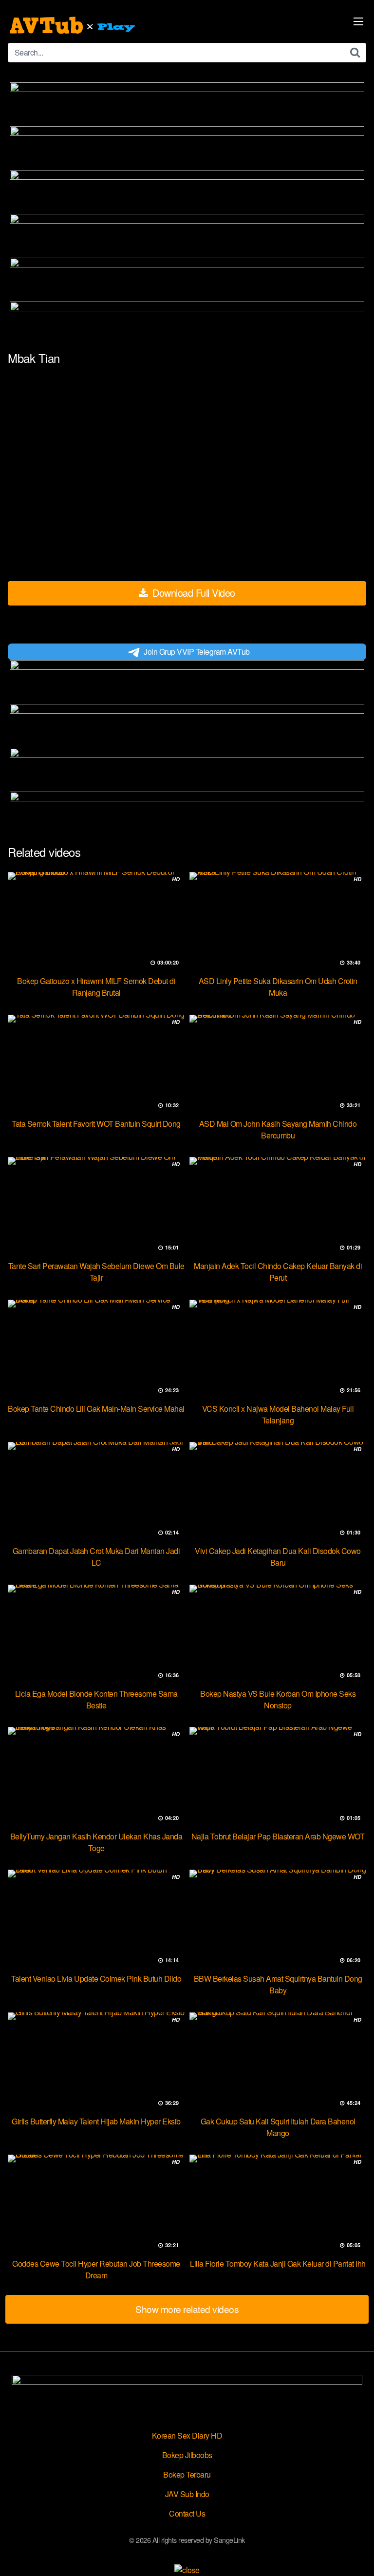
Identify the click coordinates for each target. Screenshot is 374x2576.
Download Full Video (193, 593)
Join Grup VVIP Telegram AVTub (197, 652)
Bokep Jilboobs (187, 2455)
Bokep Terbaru (187, 2474)
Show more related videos (187, 2309)
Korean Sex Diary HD (187, 2435)
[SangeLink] (74, 25)
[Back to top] (357, 2555)
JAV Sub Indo (187, 2494)
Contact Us (187, 2513)
